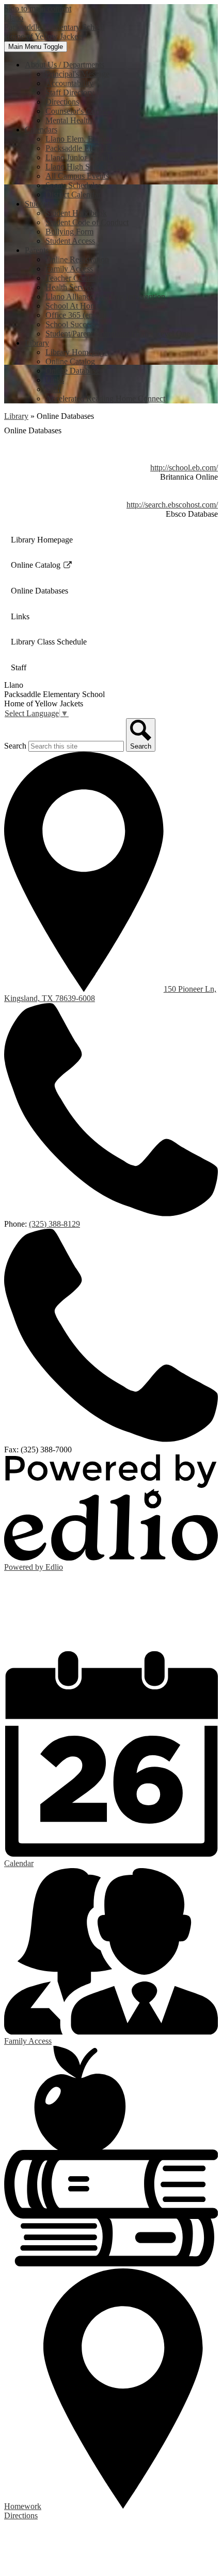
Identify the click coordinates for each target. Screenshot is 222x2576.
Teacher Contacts (74, 278)
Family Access (69, 269)
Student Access (70, 241)
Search (15, 746)
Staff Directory (70, 92)
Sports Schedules (73, 185)
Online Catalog (70, 361)
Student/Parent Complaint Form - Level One (118, 334)
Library (16, 416)
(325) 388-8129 (54, 1224)
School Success (71, 324)
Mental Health (69, 120)
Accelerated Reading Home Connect (105, 399)
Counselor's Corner (77, 111)
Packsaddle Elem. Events (86, 148)
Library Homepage (76, 352)
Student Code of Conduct (87, 222)
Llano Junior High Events (88, 157)
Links (55, 380)
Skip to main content (38, 9)
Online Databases (74, 371)
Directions (62, 102)
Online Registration (77, 259)
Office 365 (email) (75, 315)
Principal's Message (77, 74)
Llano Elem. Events (78, 139)
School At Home (73, 306)
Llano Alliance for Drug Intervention (105, 296)
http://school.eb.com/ (184, 468)
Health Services (71, 287)
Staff (53, 389)
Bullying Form (69, 232)
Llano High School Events (89, 167)
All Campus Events (77, 176)
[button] (65, 65)
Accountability (69, 83)
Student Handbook (76, 213)
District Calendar (73, 194)
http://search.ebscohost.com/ (172, 505)
